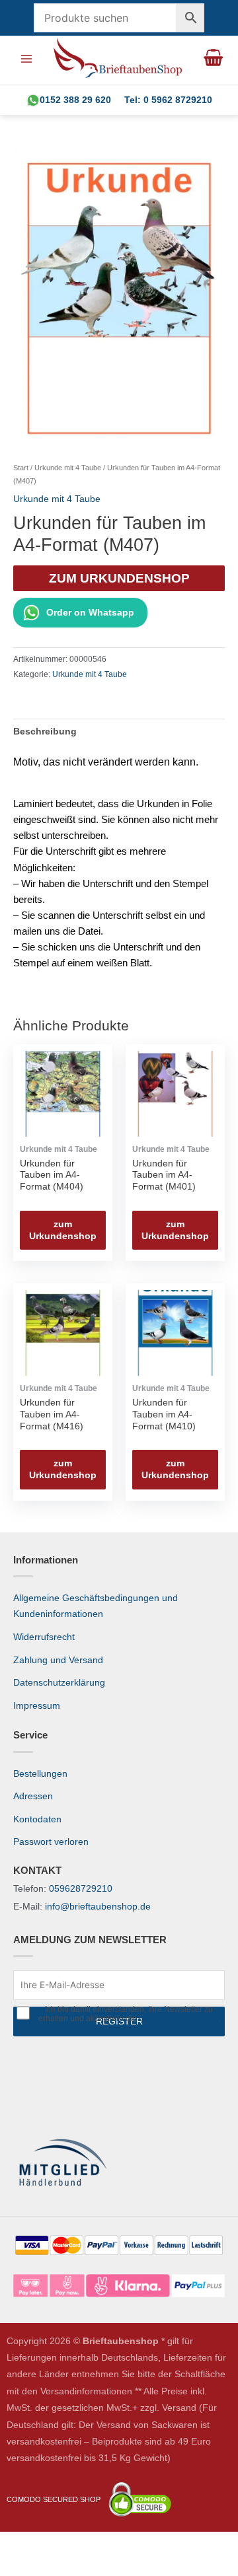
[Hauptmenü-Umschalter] (26, 58)
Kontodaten (37, 1819)
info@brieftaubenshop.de (98, 1907)
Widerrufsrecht (44, 1637)
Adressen (33, 1796)
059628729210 (81, 1889)
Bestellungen (40, 1774)
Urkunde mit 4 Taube (68, 468)
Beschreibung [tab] (45, 732)
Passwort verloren (51, 1842)
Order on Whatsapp (90, 613)
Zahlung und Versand (58, 1660)
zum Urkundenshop (119, 578)
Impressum (37, 1706)
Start (21, 468)
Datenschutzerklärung (59, 1683)
